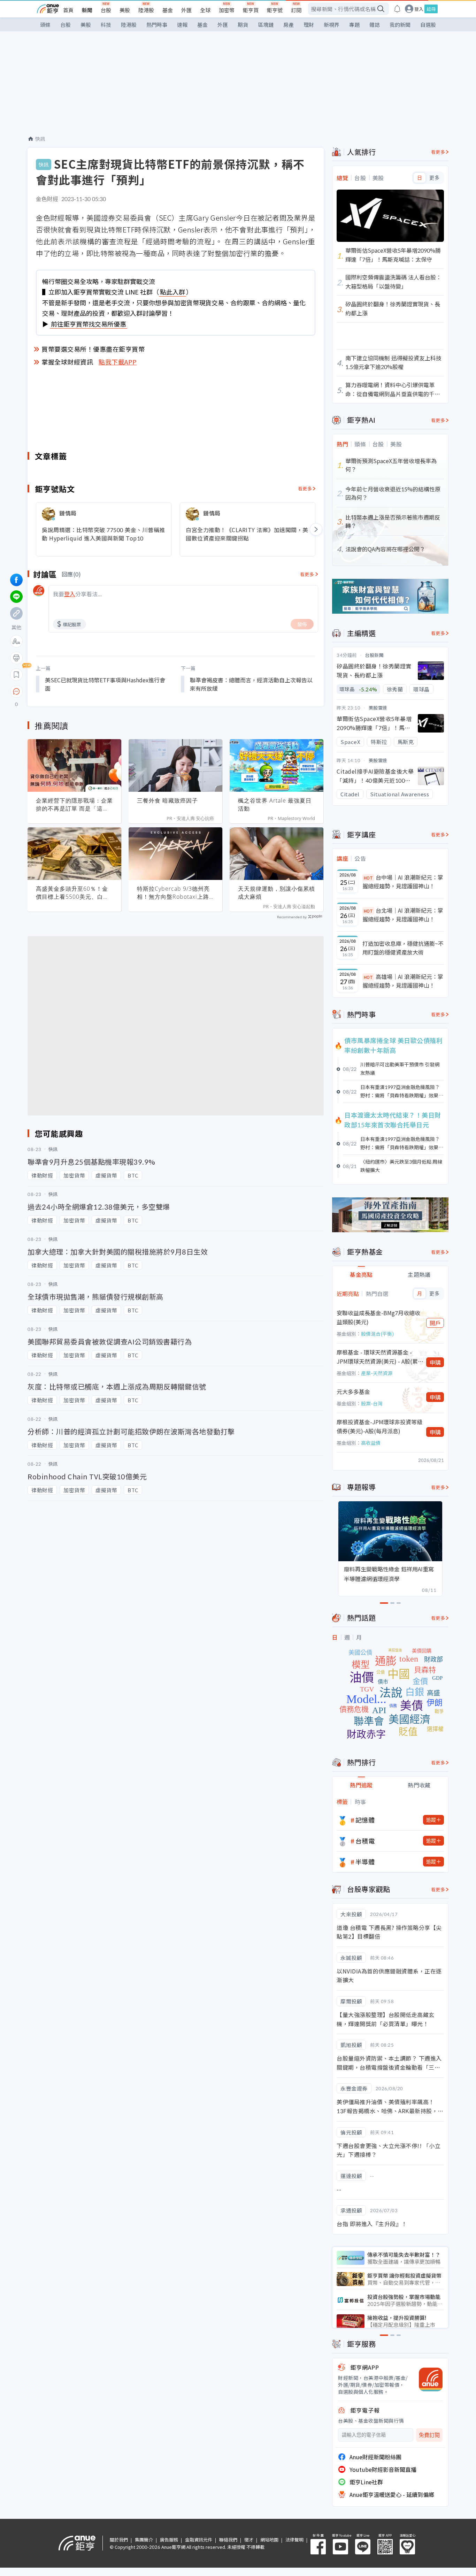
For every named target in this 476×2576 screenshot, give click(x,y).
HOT (368, 878)
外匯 (186, 10)
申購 (435, 1362)
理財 (309, 25)
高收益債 (371, 1443)
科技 (106, 25)
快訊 (40, 139)
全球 (205, 10)
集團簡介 (144, 2540)
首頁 (68, 10)
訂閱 (296, 10)
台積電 (365, 1841)
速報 (182, 25)
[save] (16, 675)
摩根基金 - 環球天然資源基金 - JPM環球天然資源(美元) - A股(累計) (377, 1357)
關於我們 (119, 2540)
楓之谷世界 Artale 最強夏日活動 (275, 804)
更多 (434, 178)
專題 (354, 25)
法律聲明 (294, 2540)
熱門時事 (157, 25)
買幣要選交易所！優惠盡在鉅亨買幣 (93, 349)
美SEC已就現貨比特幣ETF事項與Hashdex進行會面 (105, 684)
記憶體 (365, 1820)
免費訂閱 (429, 2435)
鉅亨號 (275, 10)
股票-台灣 (372, 1403)
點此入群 (172, 292)
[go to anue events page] (397, 9)
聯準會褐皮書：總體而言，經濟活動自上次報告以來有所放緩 (251, 684)
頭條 (45, 25)
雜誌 (375, 25)
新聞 (87, 10)
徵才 (249, 2540)
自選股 (428, 25)
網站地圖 (269, 2540)
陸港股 (146, 10)
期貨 (243, 25)
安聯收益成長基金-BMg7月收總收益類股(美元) (378, 1317)
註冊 (431, 9)
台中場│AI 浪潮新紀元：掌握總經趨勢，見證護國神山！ (403, 882)
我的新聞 (400, 25)
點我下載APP (118, 362)
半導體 (365, 1862)
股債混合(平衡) (377, 1334)
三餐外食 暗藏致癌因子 (167, 800)
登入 (419, 9)
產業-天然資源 (377, 1373)
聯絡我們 (228, 2540)
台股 (106, 10)
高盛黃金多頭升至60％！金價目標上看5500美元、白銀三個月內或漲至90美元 (72, 893)
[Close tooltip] (75, 691)
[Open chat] (16, 692)
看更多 (305, 488)
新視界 (332, 25)
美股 (125, 10)
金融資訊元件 (199, 2540)
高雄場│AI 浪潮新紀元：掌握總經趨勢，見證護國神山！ (403, 981)
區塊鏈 (266, 25)
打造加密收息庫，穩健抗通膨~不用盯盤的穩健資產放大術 (403, 948)
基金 (168, 10)
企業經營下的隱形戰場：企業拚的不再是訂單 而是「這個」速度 (74, 805)
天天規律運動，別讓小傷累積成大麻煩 (277, 893)
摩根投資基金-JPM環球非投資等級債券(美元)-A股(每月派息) (379, 1426)
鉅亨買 (251, 10)
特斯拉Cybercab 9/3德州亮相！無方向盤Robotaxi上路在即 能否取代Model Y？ (173, 893)
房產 (289, 25)
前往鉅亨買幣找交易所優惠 (89, 324)
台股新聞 (374, 655)
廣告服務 (169, 2540)
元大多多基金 (353, 1391)
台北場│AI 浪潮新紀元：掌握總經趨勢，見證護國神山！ (403, 915)
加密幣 (227, 10)
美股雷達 (378, 708)
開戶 (435, 1323)
